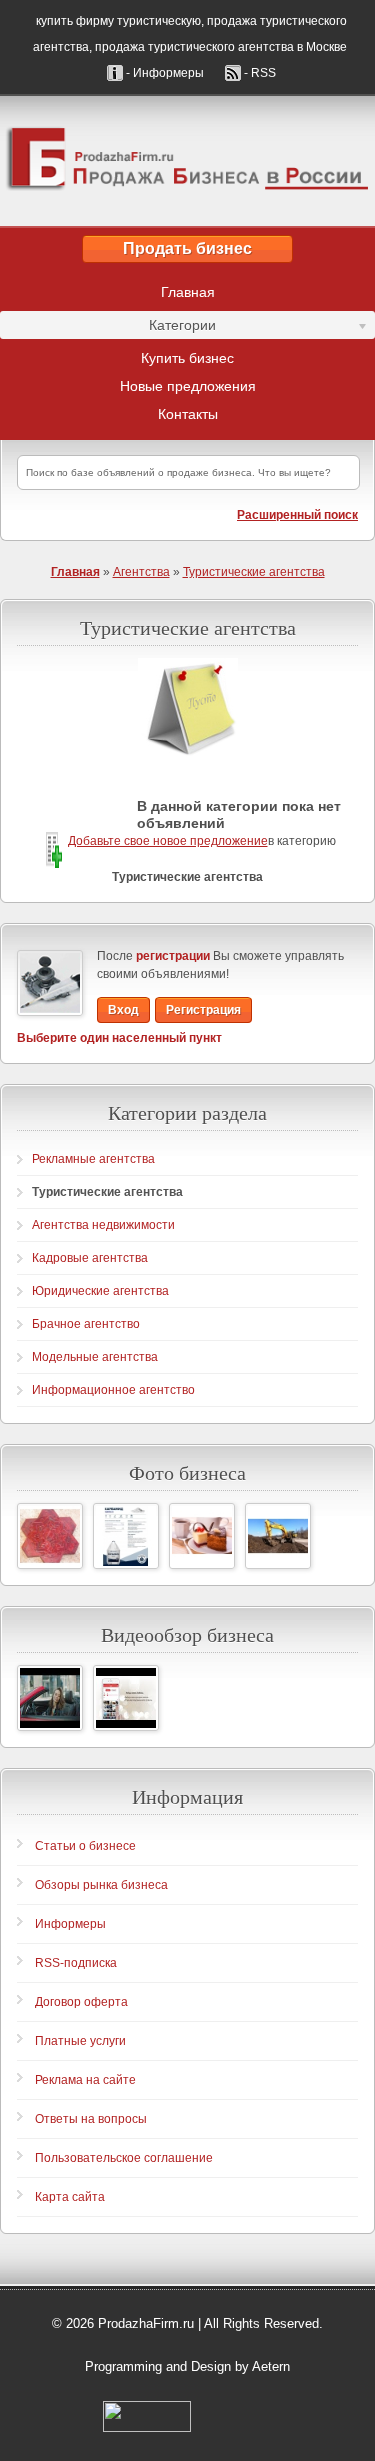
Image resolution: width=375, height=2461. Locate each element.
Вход (123, 1010)
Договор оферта (81, 2002)
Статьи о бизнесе (85, 1846)
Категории (108, 328)
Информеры (70, 1924)
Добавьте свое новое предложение (168, 841)
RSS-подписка (76, 1963)
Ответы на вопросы (91, 2119)
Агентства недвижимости (103, 1225)
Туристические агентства (254, 572)
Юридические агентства (100, 1291)
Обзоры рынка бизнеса (101, 1885)
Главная (188, 292)
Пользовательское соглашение (124, 2158)
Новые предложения (188, 386)
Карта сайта (70, 2197)
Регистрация (203, 1010)
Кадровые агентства (90, 1258)
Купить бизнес (187, 358)
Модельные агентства (95, 1357)
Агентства (141, 572)
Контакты (188, 414)
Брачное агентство (86, 1324)
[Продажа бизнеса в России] (187, 161)
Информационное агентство (113, 1390)
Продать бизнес (187, 248)
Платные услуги (80, 2041)
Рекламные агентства (93, 1159)
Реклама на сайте (85, 2080)
